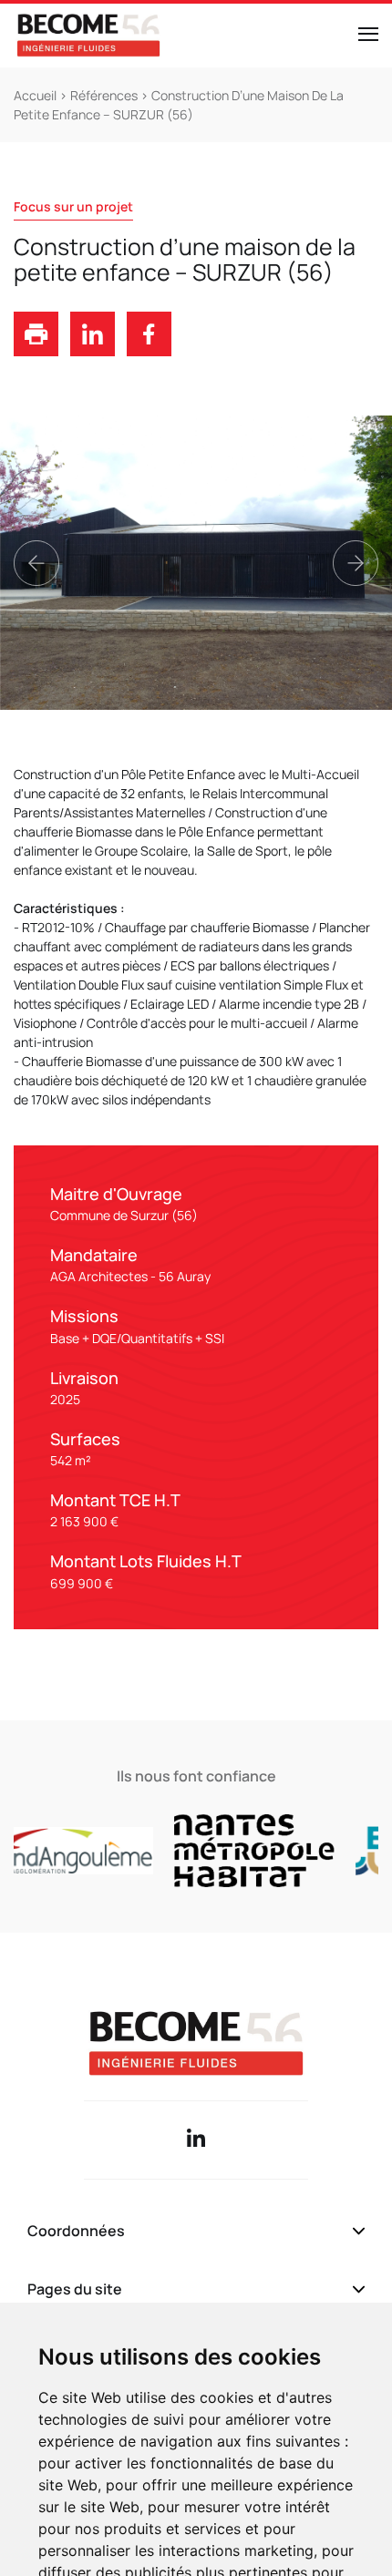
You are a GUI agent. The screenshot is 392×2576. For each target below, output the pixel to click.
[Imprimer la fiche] (36, 351)
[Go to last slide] (36, 563)
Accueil (36, 95)
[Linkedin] (196, 2140)
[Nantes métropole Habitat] (233, 1851)
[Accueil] (88, 36)
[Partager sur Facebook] (149, 351)
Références (104, 95)
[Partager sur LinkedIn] (93, 351)
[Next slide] (356, 563)
